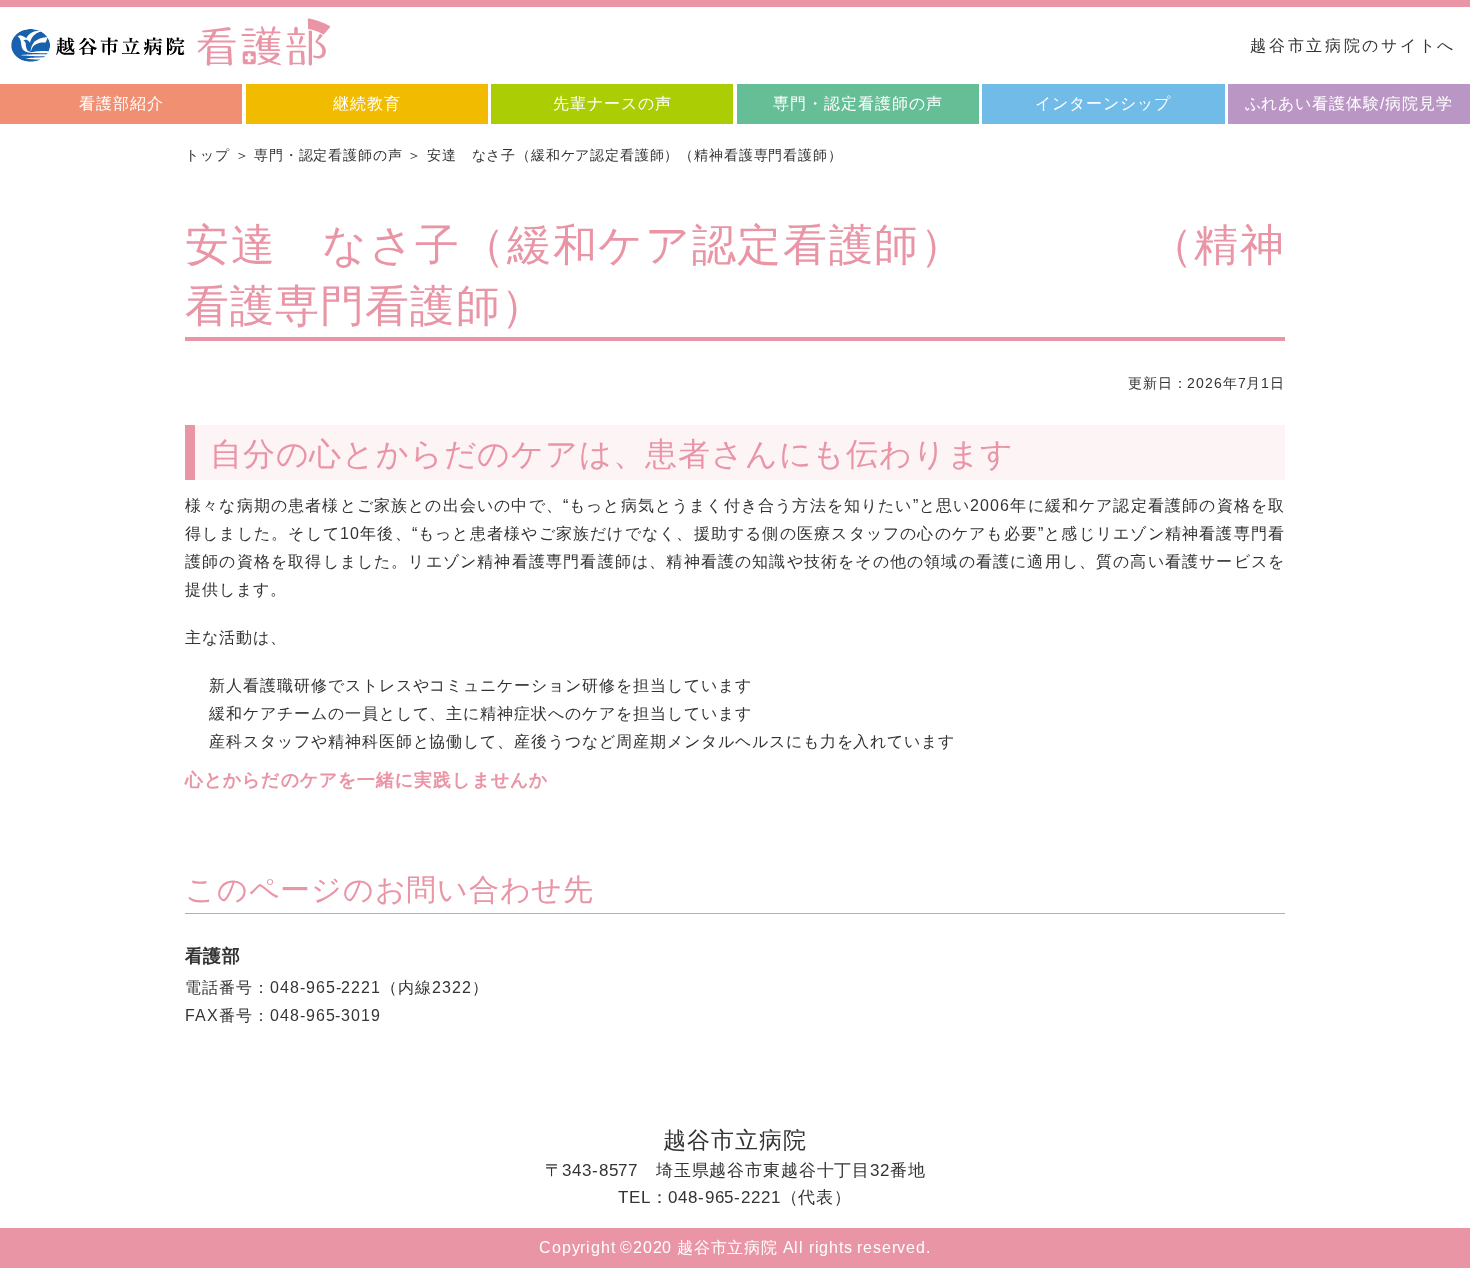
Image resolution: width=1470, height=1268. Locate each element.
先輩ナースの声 (612, 103)
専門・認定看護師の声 (858, 103)
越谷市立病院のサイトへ (1353, 46)
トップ (207, 155)
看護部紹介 (121, 103)
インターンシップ (1103, 103)
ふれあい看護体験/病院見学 (1349, 103)
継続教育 (367, 103)
